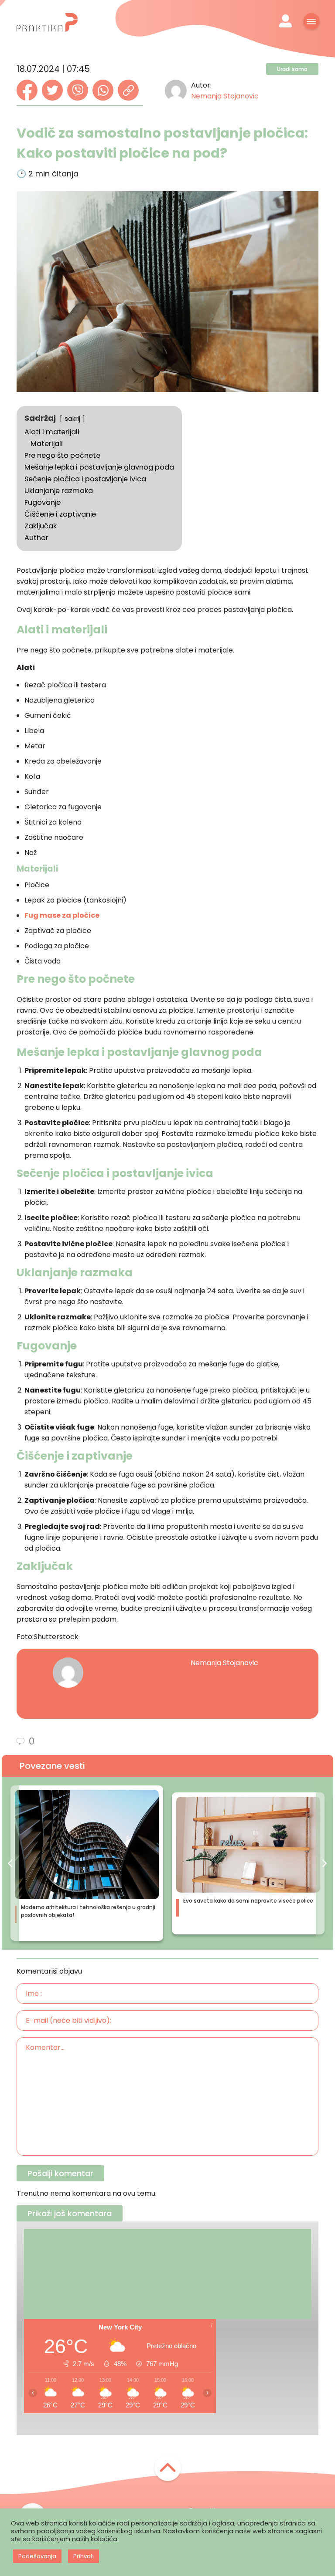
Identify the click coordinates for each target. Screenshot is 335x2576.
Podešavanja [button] (37, 2556)
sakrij (72, 419)
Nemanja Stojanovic (225, 96)
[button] (10, 1863)
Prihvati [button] (84, 2556)
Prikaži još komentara (70, 2213)
